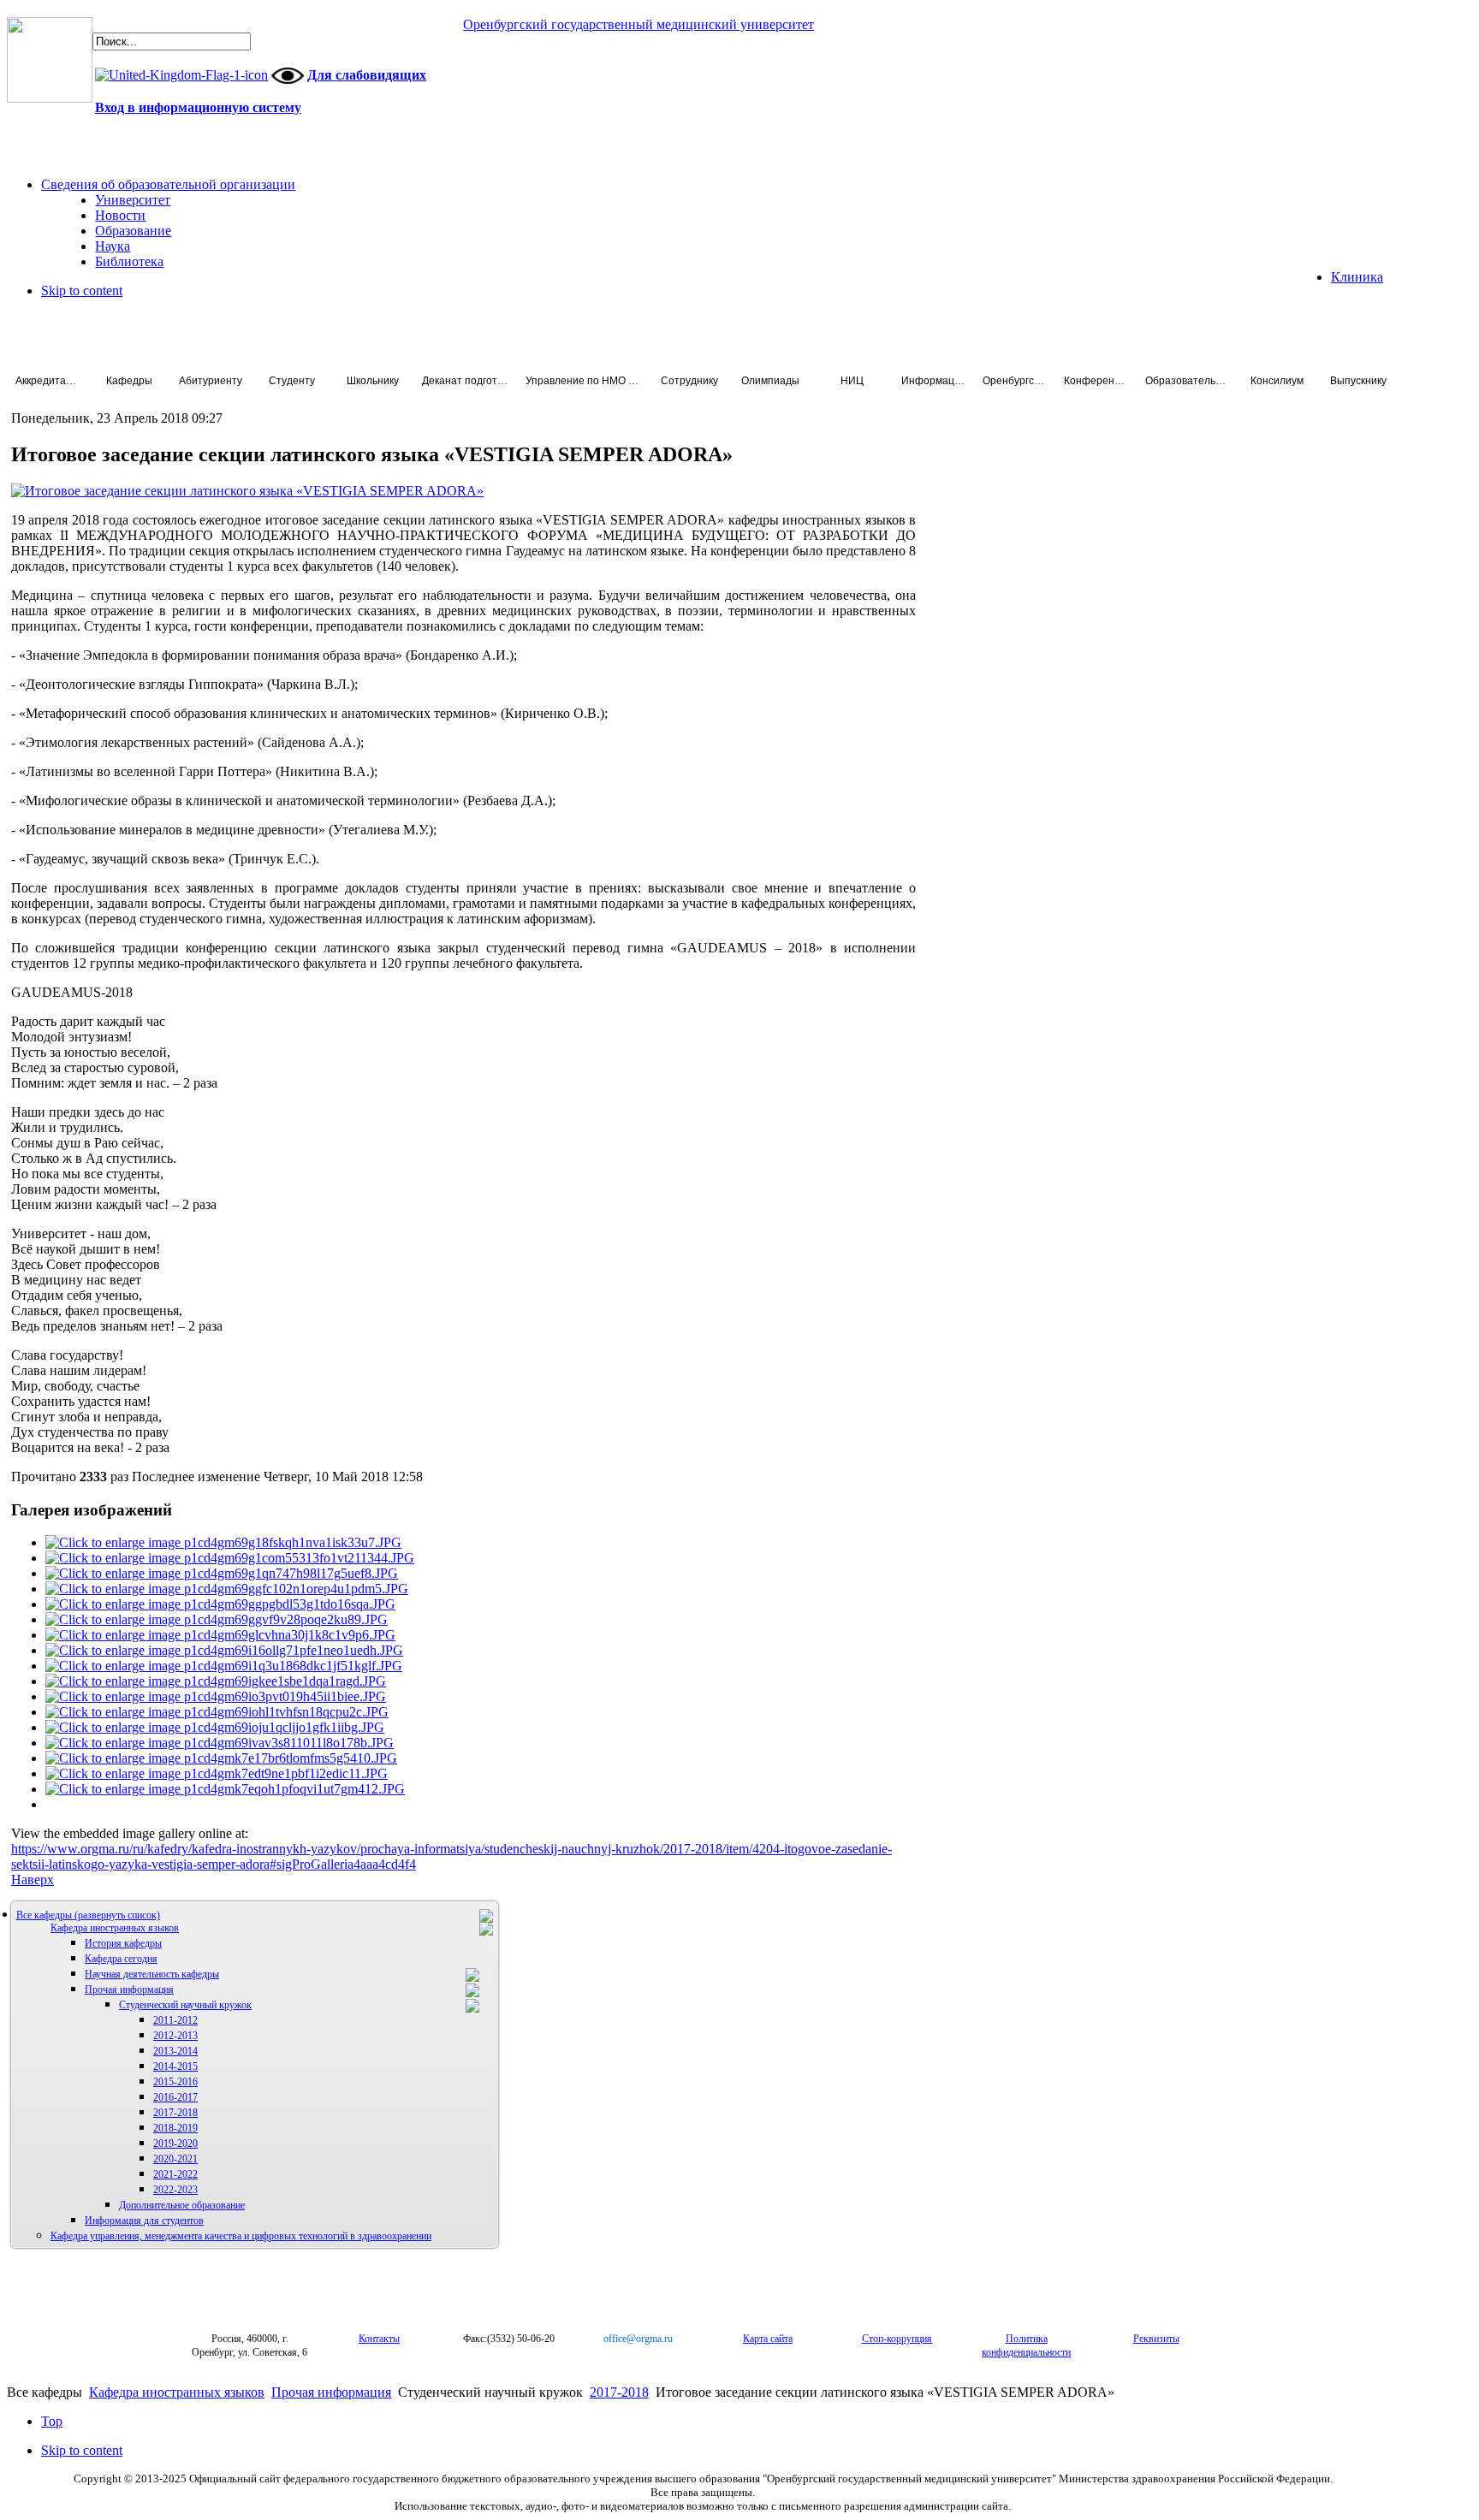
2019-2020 (175, 2143)
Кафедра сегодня (121, 1959)
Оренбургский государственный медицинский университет (639, 24)
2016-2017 (175, 2097)
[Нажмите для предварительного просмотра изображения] (247, 491)
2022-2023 (175, 2190)
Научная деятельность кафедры (152, 1974)
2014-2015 (175, 2066)
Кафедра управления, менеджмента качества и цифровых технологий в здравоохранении (241, 2236)
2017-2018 (175, 2113)
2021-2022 (175, 2174)
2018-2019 (175, 2128)
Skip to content (82, 291)
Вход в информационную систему (198, 107)
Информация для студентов (144, 2221)
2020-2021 (175, 2159)
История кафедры (123, 1943)
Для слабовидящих (367, 75)
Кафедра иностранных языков (115, 1928)
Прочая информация (129, 1989)
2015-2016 (175, 2082)
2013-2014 (175, 2051)
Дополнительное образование (182, 2205)
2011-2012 (175, 2020)
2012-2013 (175, 2036)
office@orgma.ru (638, 2339)
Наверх (33, 1880)
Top (52, 2421)
